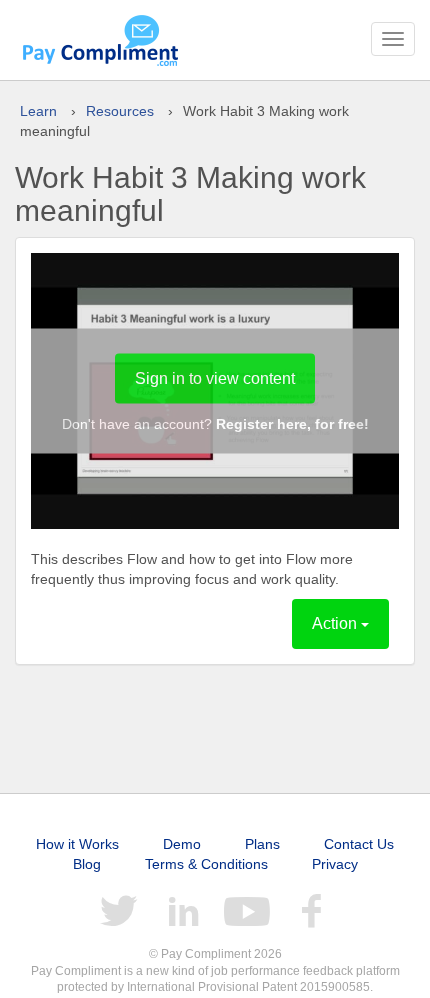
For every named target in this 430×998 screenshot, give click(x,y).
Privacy (335, 864)
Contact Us (359, 844)
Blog (87, 864)
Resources (120, 111)
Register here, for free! (292, 424)
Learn (38, 111)
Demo (182, 844)
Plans (262, 844)
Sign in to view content (215, 378)
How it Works (77, 844)
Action (336, 623)
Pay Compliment (100, 40)
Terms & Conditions (206, 864)
